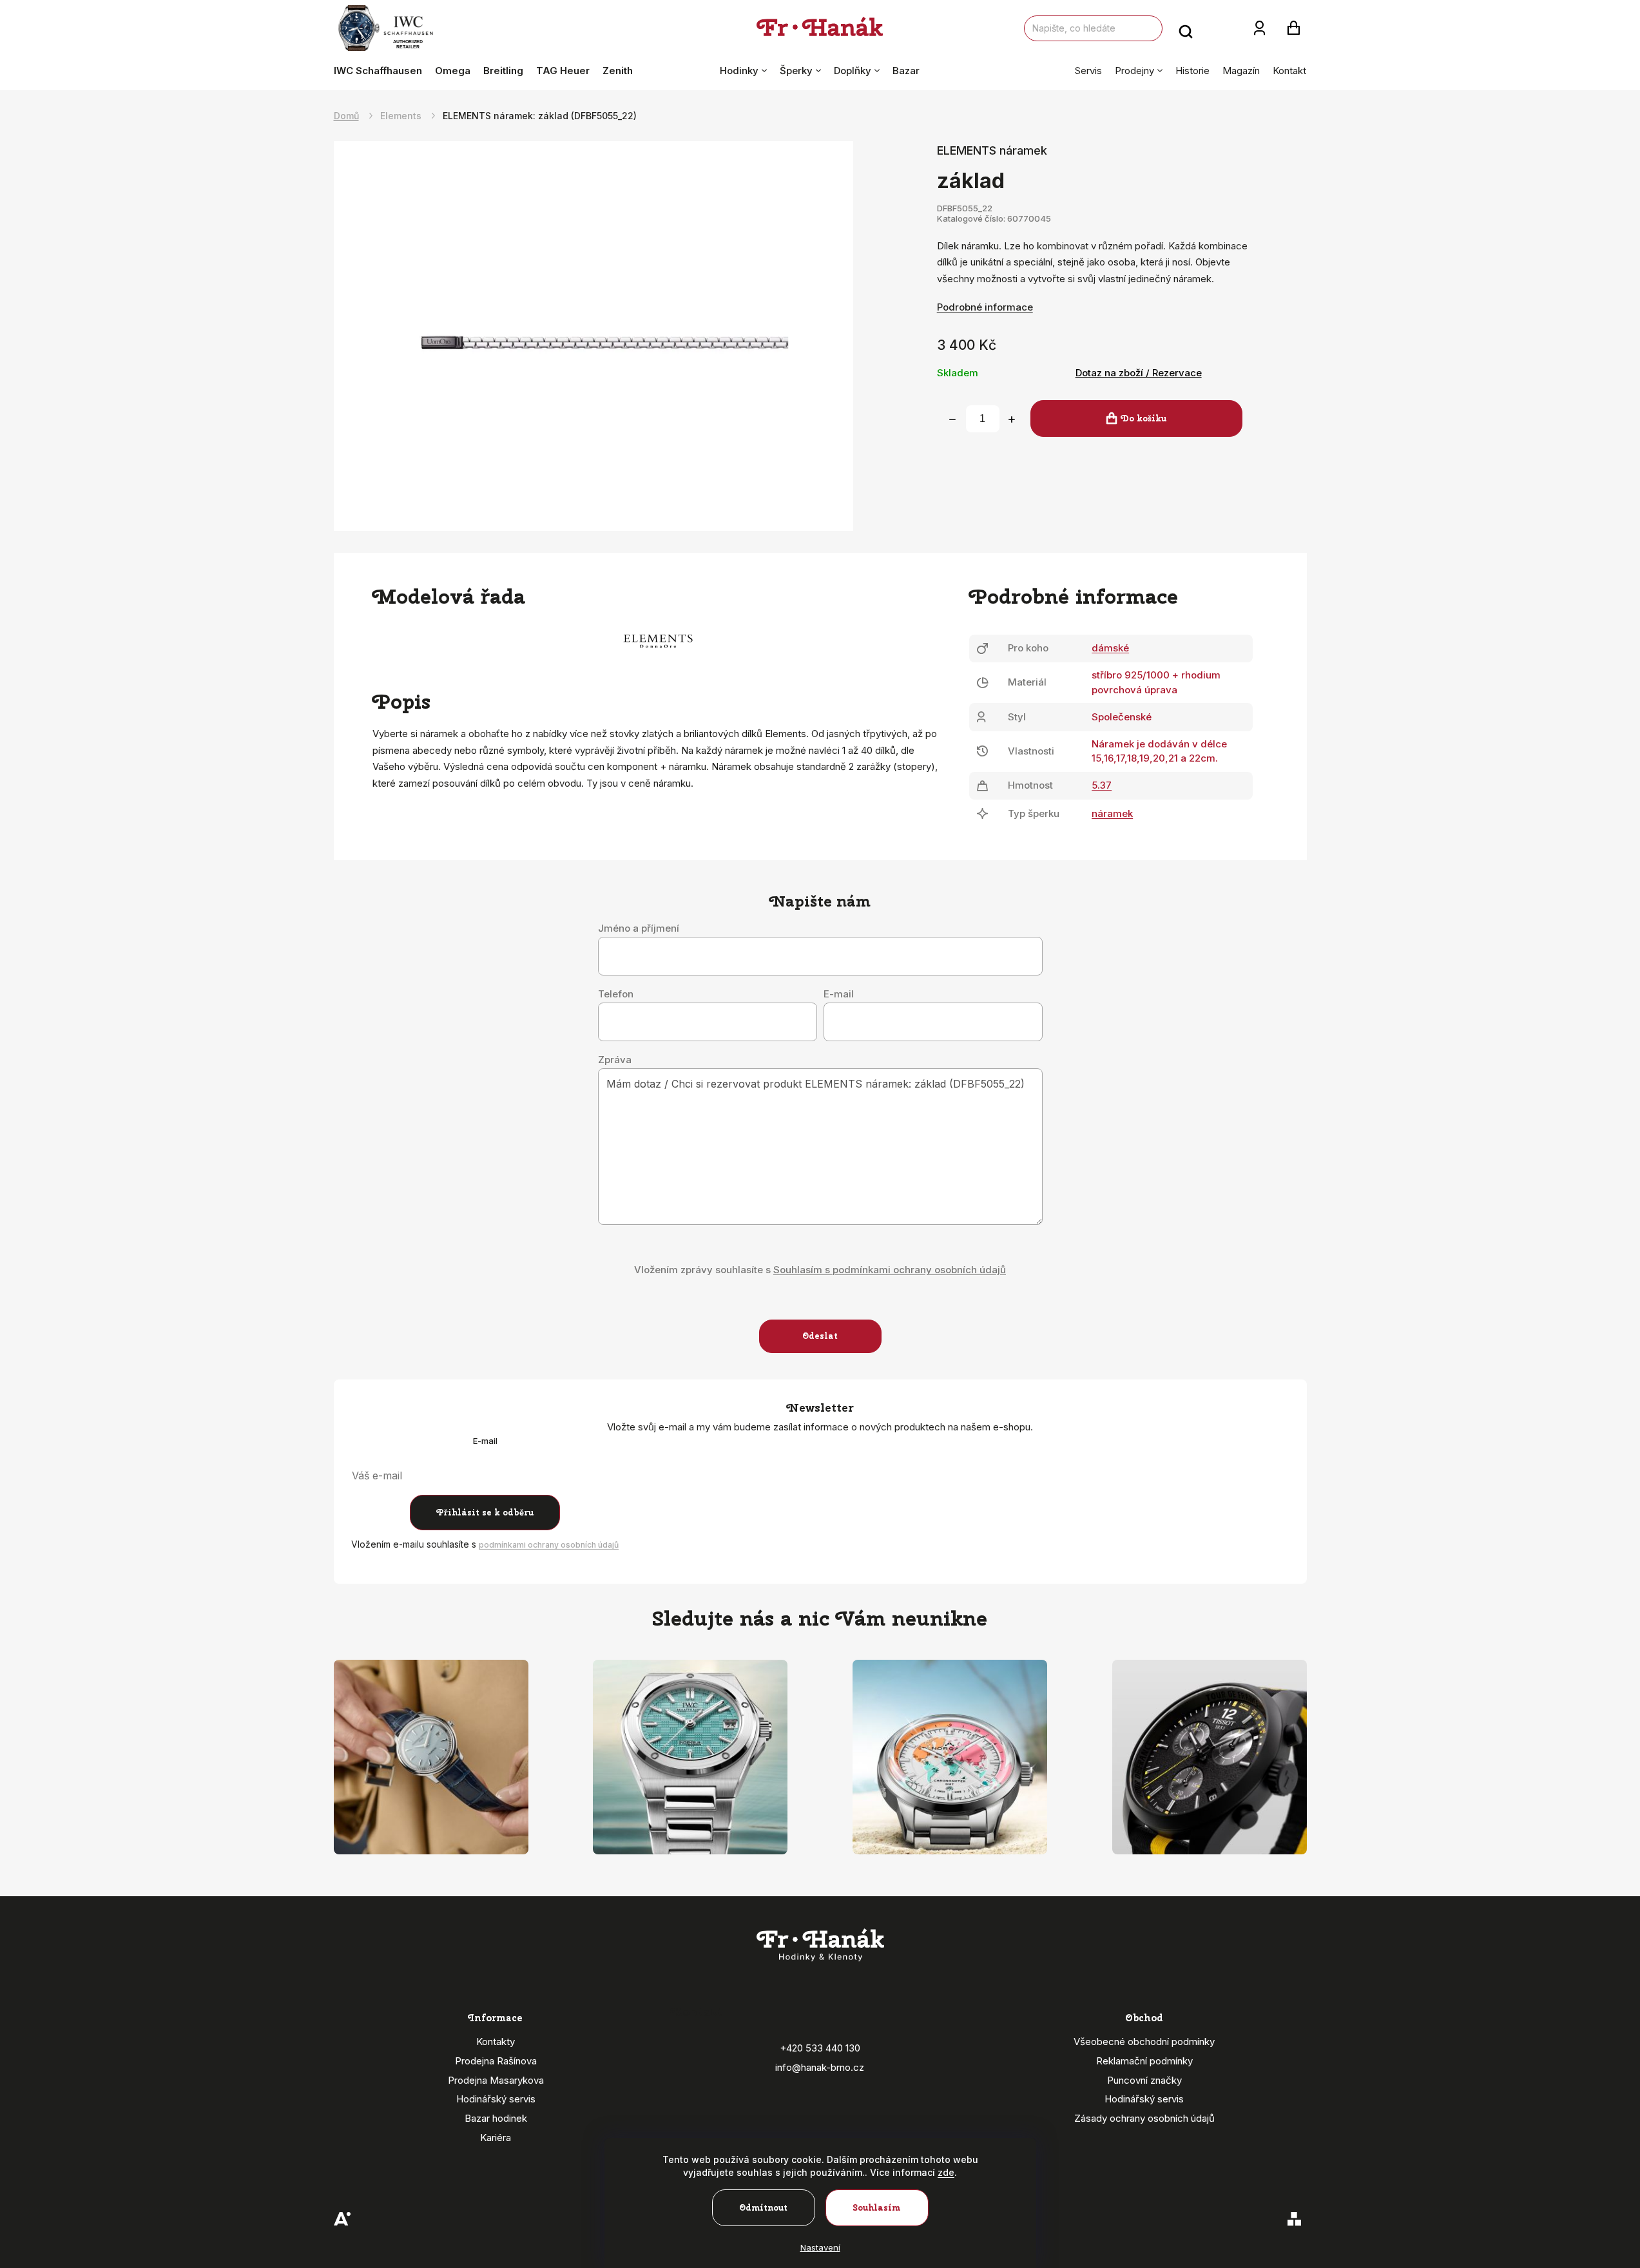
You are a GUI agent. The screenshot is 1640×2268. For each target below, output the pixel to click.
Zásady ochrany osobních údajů (1144, 2118)
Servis (1088, 71)
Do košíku (1143, 418)
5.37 (1102, 785)
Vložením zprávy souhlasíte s (820, 1270)
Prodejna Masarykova (496, 2080)
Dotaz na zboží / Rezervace (1139, 373)
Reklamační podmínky (1144, 2061)
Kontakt (1289, 71)
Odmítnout (763, 2208)
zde (946, 2172)
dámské (1110, 648)
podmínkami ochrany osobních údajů (549, 1545)
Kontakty (496, 2042)
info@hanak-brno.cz (820, 2067)
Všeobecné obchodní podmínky (1144, 2042)
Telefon (616, 994)
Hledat (1186, 28)
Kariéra (496, 2138)
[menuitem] (381, 71)
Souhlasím (877, 2208)
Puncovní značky (1144, 2080)
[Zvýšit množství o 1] (1012, 419)
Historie (1192, 71)
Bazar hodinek (496, 2118)
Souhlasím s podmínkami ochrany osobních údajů (890, 1270)
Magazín (1241, 71)
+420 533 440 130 (820, 2048)
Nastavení (820, 2247)
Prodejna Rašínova (496, 2061)
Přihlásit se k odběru (485, 1513)
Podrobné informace (985, 307)
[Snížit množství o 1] (952, 419)
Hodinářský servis (496, 2099)
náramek (1112, 813)
